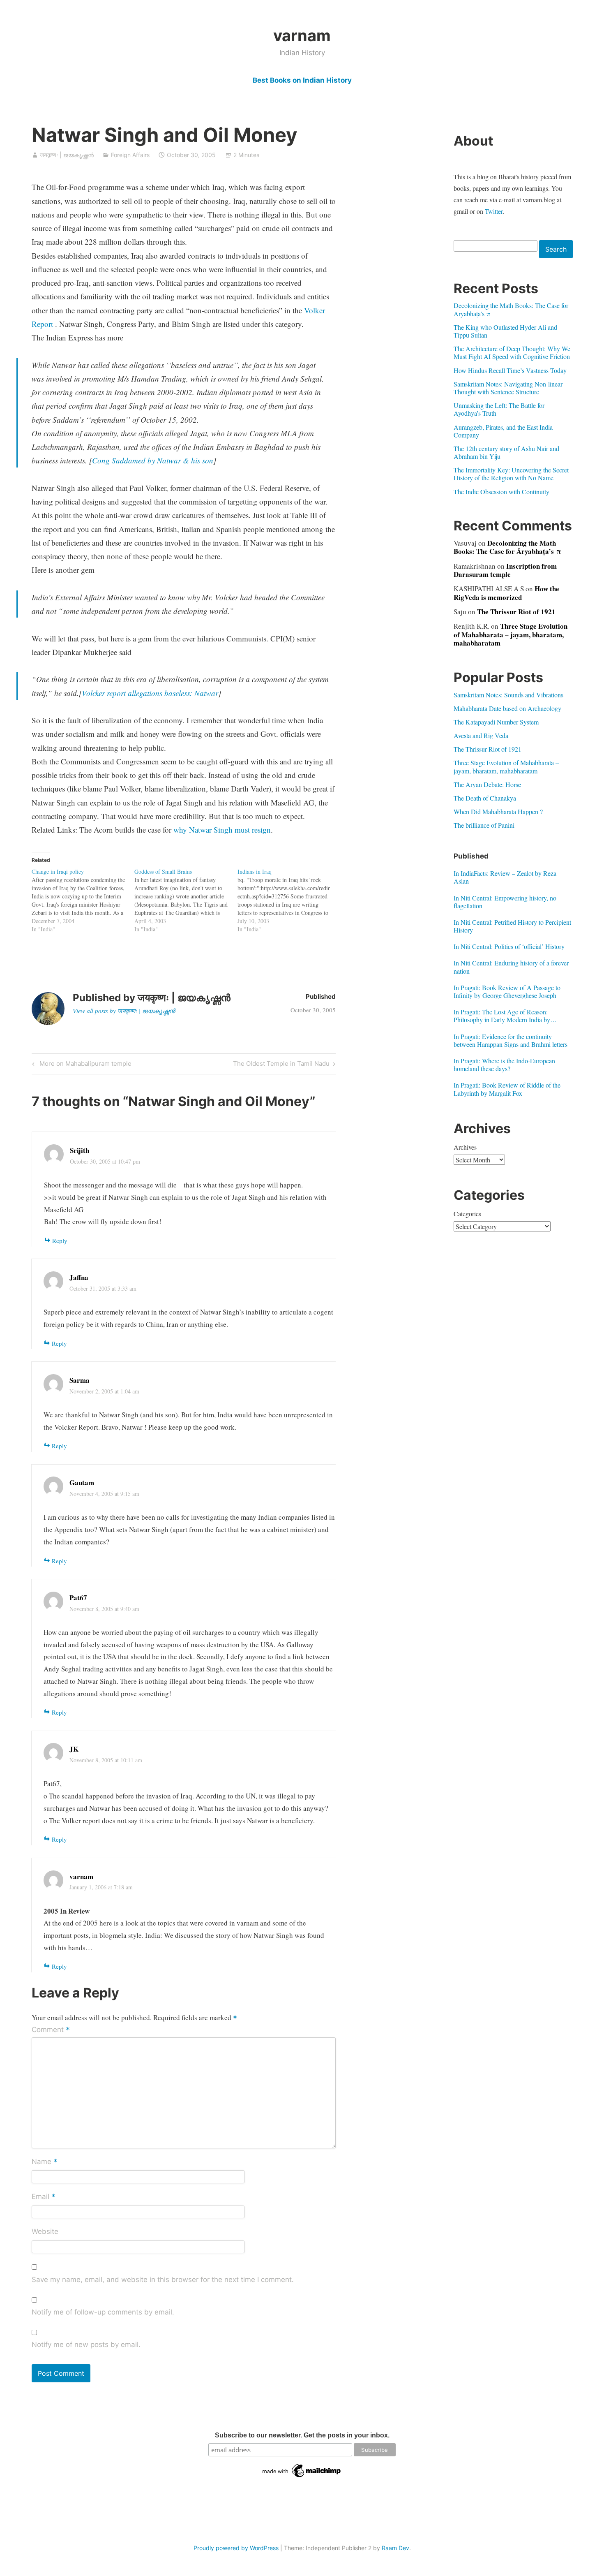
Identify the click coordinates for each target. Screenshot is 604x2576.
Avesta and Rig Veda (481, 735)
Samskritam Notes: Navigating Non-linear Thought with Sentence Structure (508, 388)
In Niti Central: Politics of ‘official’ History (509, 946)
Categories (467, 1214)
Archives (465, 1147)
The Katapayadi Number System (496, 722)
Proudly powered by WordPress (236, 2548)
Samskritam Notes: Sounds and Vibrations (508, 695)
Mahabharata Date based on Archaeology (507, 708)
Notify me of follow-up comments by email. (103, 2312)
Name (45, 2162)
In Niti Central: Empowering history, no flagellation (505, 902)
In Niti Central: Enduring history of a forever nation (511, 967)
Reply (60, 1241)
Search (556, 249)
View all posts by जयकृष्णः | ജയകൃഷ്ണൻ (124, 1011)
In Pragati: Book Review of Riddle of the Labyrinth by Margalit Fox (507, 1089)
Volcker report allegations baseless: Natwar (150, 693)
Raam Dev (395, 2548)
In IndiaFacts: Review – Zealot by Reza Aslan (505, 877)
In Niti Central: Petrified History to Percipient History (512, 926)
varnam (302, 35)
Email (44, 2197)
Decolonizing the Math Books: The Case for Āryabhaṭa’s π (511, 309)
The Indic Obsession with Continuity (501, 492)
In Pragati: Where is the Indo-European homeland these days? (504, 1065)
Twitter (494, 211)
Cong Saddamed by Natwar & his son (153, 460)
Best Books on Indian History (302, 80)
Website (45, 2231)
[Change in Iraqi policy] (83, 900)
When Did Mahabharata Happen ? (498, 811)
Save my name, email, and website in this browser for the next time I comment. (163, 2280)
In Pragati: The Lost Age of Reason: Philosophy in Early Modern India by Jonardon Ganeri (502, 1016)
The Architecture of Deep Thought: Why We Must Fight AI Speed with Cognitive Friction (512, 352)
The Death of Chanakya (485, 798)
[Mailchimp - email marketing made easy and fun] (302, 2477)
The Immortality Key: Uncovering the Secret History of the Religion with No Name (511, 474)
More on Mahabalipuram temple (84, 1065)
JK (74, 1749)
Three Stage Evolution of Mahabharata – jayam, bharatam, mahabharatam (511, 634)
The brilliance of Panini (484, 825)
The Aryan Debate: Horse (487, 784)
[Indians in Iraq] (289, 900)
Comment (51, 2030)
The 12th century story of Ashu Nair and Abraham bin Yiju (506, 452)
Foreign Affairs (130, 155)
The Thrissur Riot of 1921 (516, 612)
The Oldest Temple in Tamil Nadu (281, 1065)
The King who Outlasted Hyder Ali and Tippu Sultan (505, 331)
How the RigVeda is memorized (506, 593)
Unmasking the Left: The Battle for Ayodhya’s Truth (499, 409)
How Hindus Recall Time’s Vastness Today (510, 370)
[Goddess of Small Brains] (186, 900)
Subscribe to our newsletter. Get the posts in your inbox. (302, 2435)
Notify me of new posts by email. (86, 2345)
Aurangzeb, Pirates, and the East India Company (503, 431)
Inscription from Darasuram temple (505, 570)
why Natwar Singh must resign (222, 830)
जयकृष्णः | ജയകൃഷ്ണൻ (67, 155)
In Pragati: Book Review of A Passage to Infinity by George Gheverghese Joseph (507, 991)
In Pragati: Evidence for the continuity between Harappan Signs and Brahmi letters (511, 1040)
